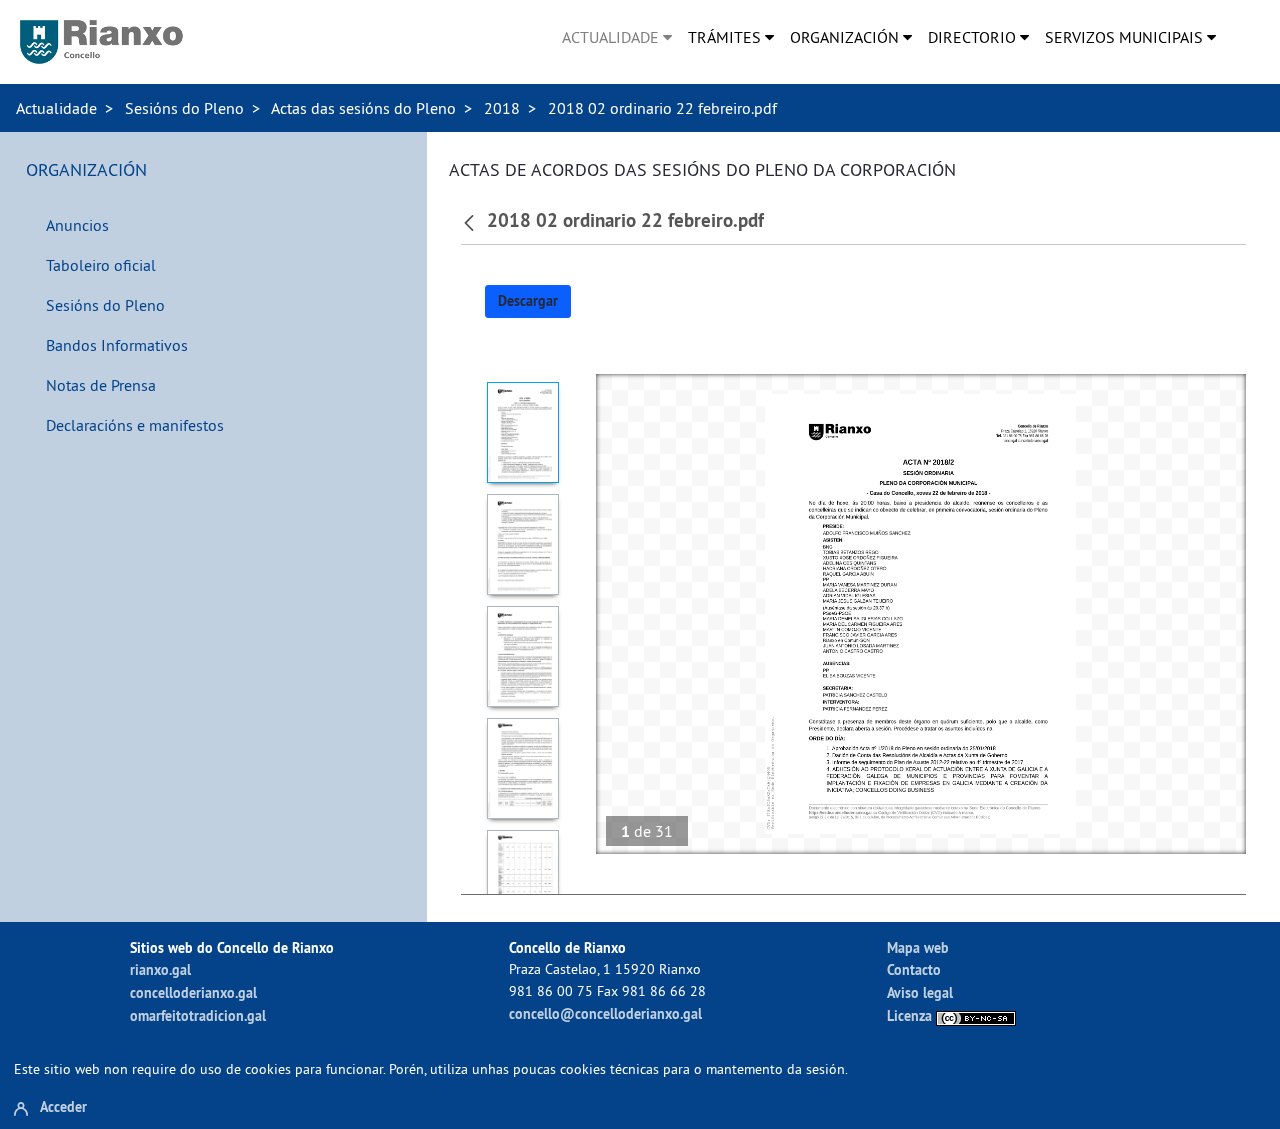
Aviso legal (920, 992)
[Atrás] (471, 221)
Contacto (914, 969)
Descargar (528, 301)
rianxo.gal (160, 969)
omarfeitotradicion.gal (198, 1015)
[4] (523, 768)
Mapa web (918, 947)
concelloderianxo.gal (193, 992)
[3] (523, 656)
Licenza (911, 1015)
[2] (523, 544)
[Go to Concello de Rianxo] (101, 42)
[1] (523, 432)
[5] (523, 880)
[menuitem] (617, 37)
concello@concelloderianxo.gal (605, 1013)
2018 (502, 108)
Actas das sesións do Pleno (363, 108)
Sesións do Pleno (184, 108)
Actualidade (56, 108)
